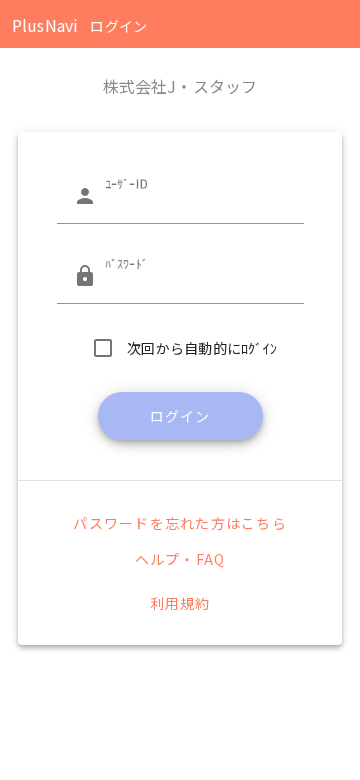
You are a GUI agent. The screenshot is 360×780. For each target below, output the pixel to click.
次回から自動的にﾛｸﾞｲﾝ (202, 348)
